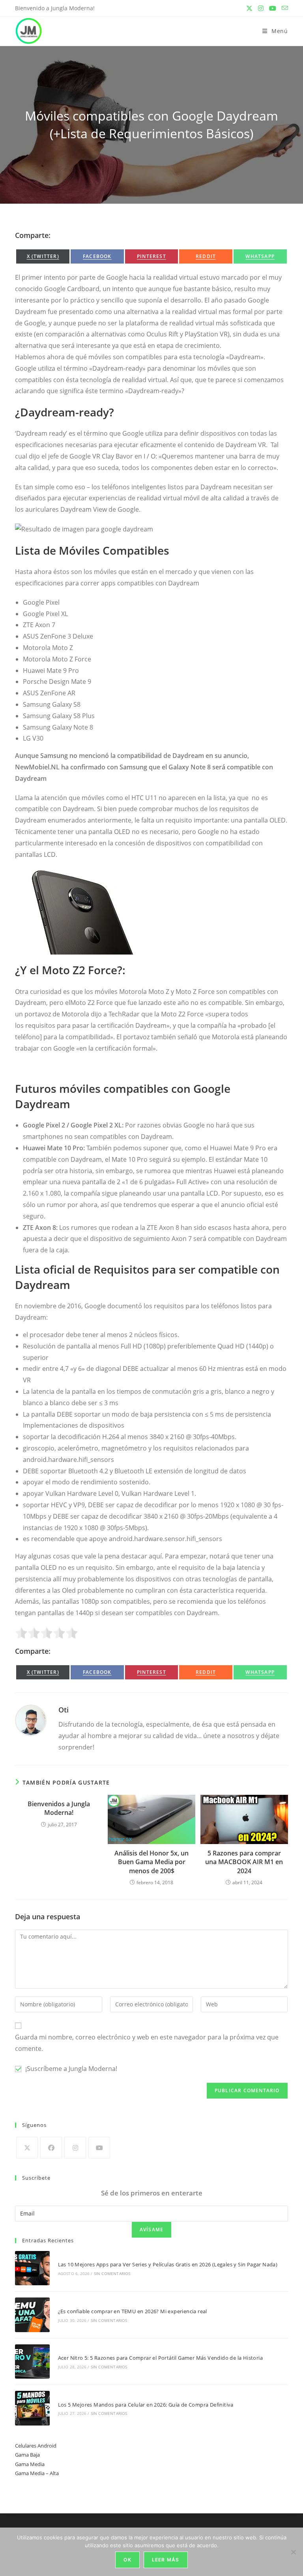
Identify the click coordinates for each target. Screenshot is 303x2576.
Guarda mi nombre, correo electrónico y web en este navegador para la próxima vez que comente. (147, 2043)
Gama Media (30, 2464)
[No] (293, 2552)
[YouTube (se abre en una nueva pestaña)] (273, 8)
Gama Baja (27, 2455)
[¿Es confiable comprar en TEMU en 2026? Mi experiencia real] (32, 2315)
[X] (27, 2148)
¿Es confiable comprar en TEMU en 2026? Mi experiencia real (133, 2311)
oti (64, 1710)
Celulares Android (36, 2446)
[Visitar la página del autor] (31, 1720)
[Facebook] (51, 2148)
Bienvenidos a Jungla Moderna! (59, 1808)
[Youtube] (99, 2148)
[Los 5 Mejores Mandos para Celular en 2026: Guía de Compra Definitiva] (32, 2408)
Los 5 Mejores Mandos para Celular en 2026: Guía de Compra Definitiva (146, 2405)
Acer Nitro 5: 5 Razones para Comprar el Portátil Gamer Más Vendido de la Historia (160, 2358)
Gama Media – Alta (37, 2473)
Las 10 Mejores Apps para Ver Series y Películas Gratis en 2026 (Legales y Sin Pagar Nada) (168, 2264)
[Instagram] (75, 2148)
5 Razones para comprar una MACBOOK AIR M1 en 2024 (244, 1862)
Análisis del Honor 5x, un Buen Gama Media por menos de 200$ (151, 1862)
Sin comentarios (112, 2273)
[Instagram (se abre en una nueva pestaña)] (261, 8)
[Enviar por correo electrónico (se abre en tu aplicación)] (283, 8)
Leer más (166, 2560)
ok (127, 2560)
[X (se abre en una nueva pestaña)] (249, 8)
